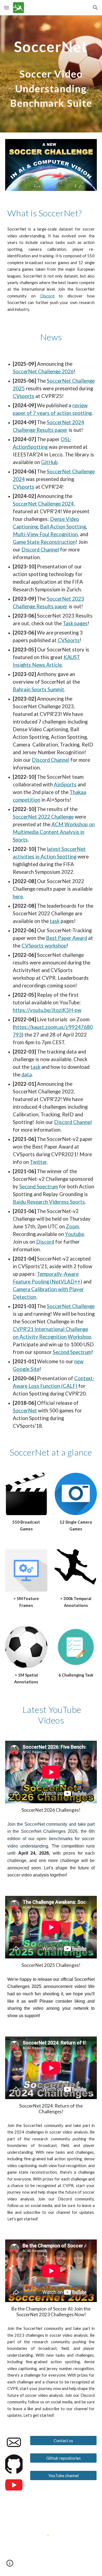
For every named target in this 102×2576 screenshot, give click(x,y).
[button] (7, 8)
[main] (51, 74)
